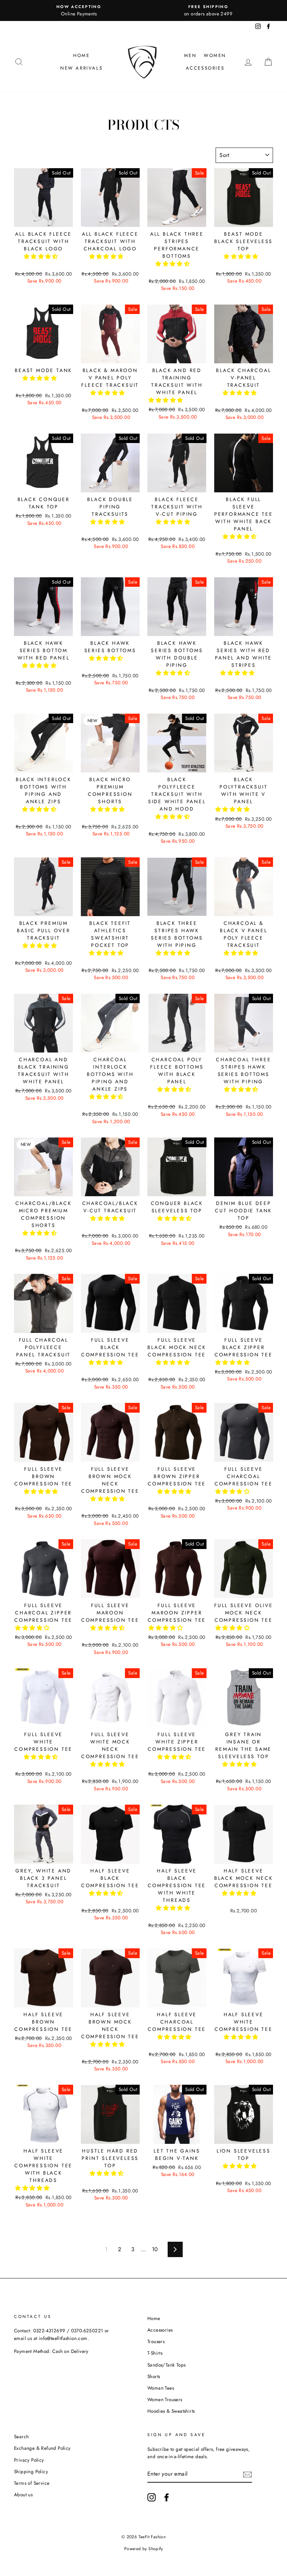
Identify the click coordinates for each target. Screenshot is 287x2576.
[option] (79, 10)
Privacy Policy (29, 2460)
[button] (42, 256)
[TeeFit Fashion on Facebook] (167, 2497)
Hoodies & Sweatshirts (171, 2411)
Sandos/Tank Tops (166, 2365)
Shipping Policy (31, 2471)
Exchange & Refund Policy (42, 2448)
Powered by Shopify (143, 2549)
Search (21, 2436)
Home (81, 55)
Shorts (154, 2376)
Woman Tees (161, 2388)
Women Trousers (165, 2399)
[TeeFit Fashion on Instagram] (152, 2497)
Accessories (205, 68)
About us (23, 2495)
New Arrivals (81, 68)
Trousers (156, 2341)
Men (190, 55)
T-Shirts (155, 2353)
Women (215, 55)
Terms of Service (32, 2483)
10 (155, 2249)
